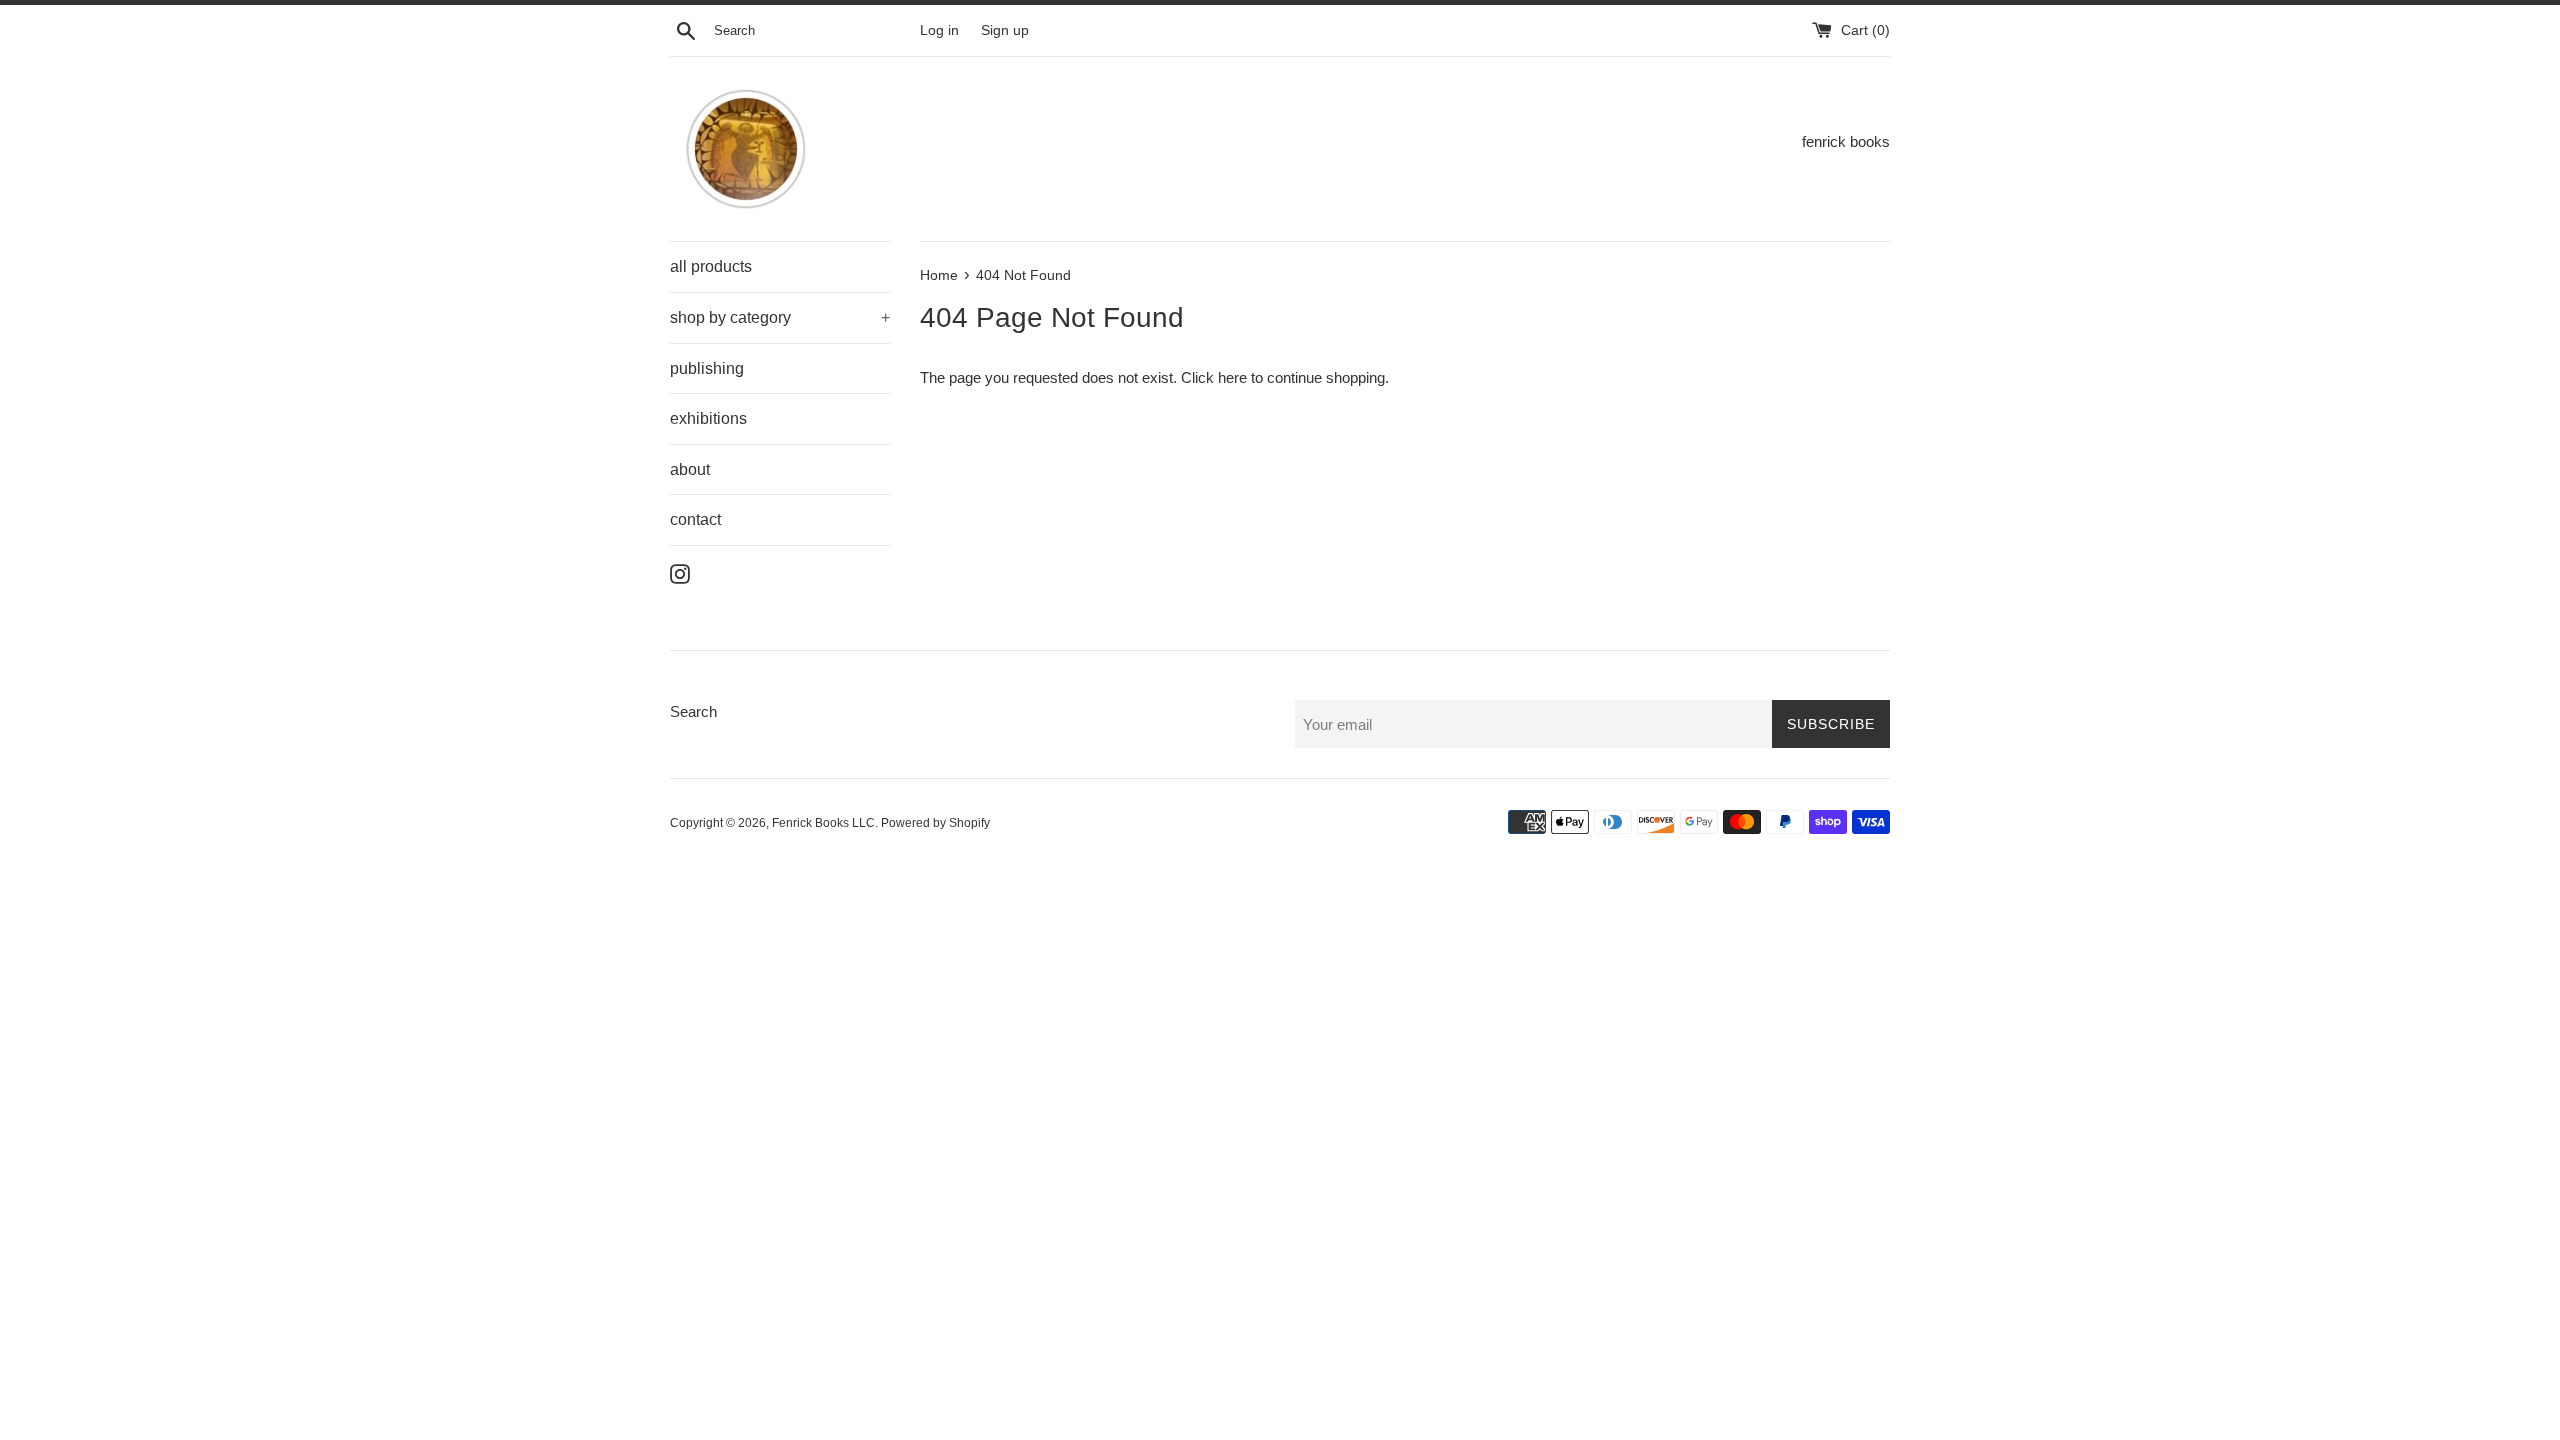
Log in (939, 30)
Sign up (1005, 30)
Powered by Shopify (935, 823)
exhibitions (708, 418)
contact (695, 519)
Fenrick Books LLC (823, 823)
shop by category (780, 317)
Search (693, 711)
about (690, 469)
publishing (707, 368)
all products (711, 266)
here (1232, 377)
